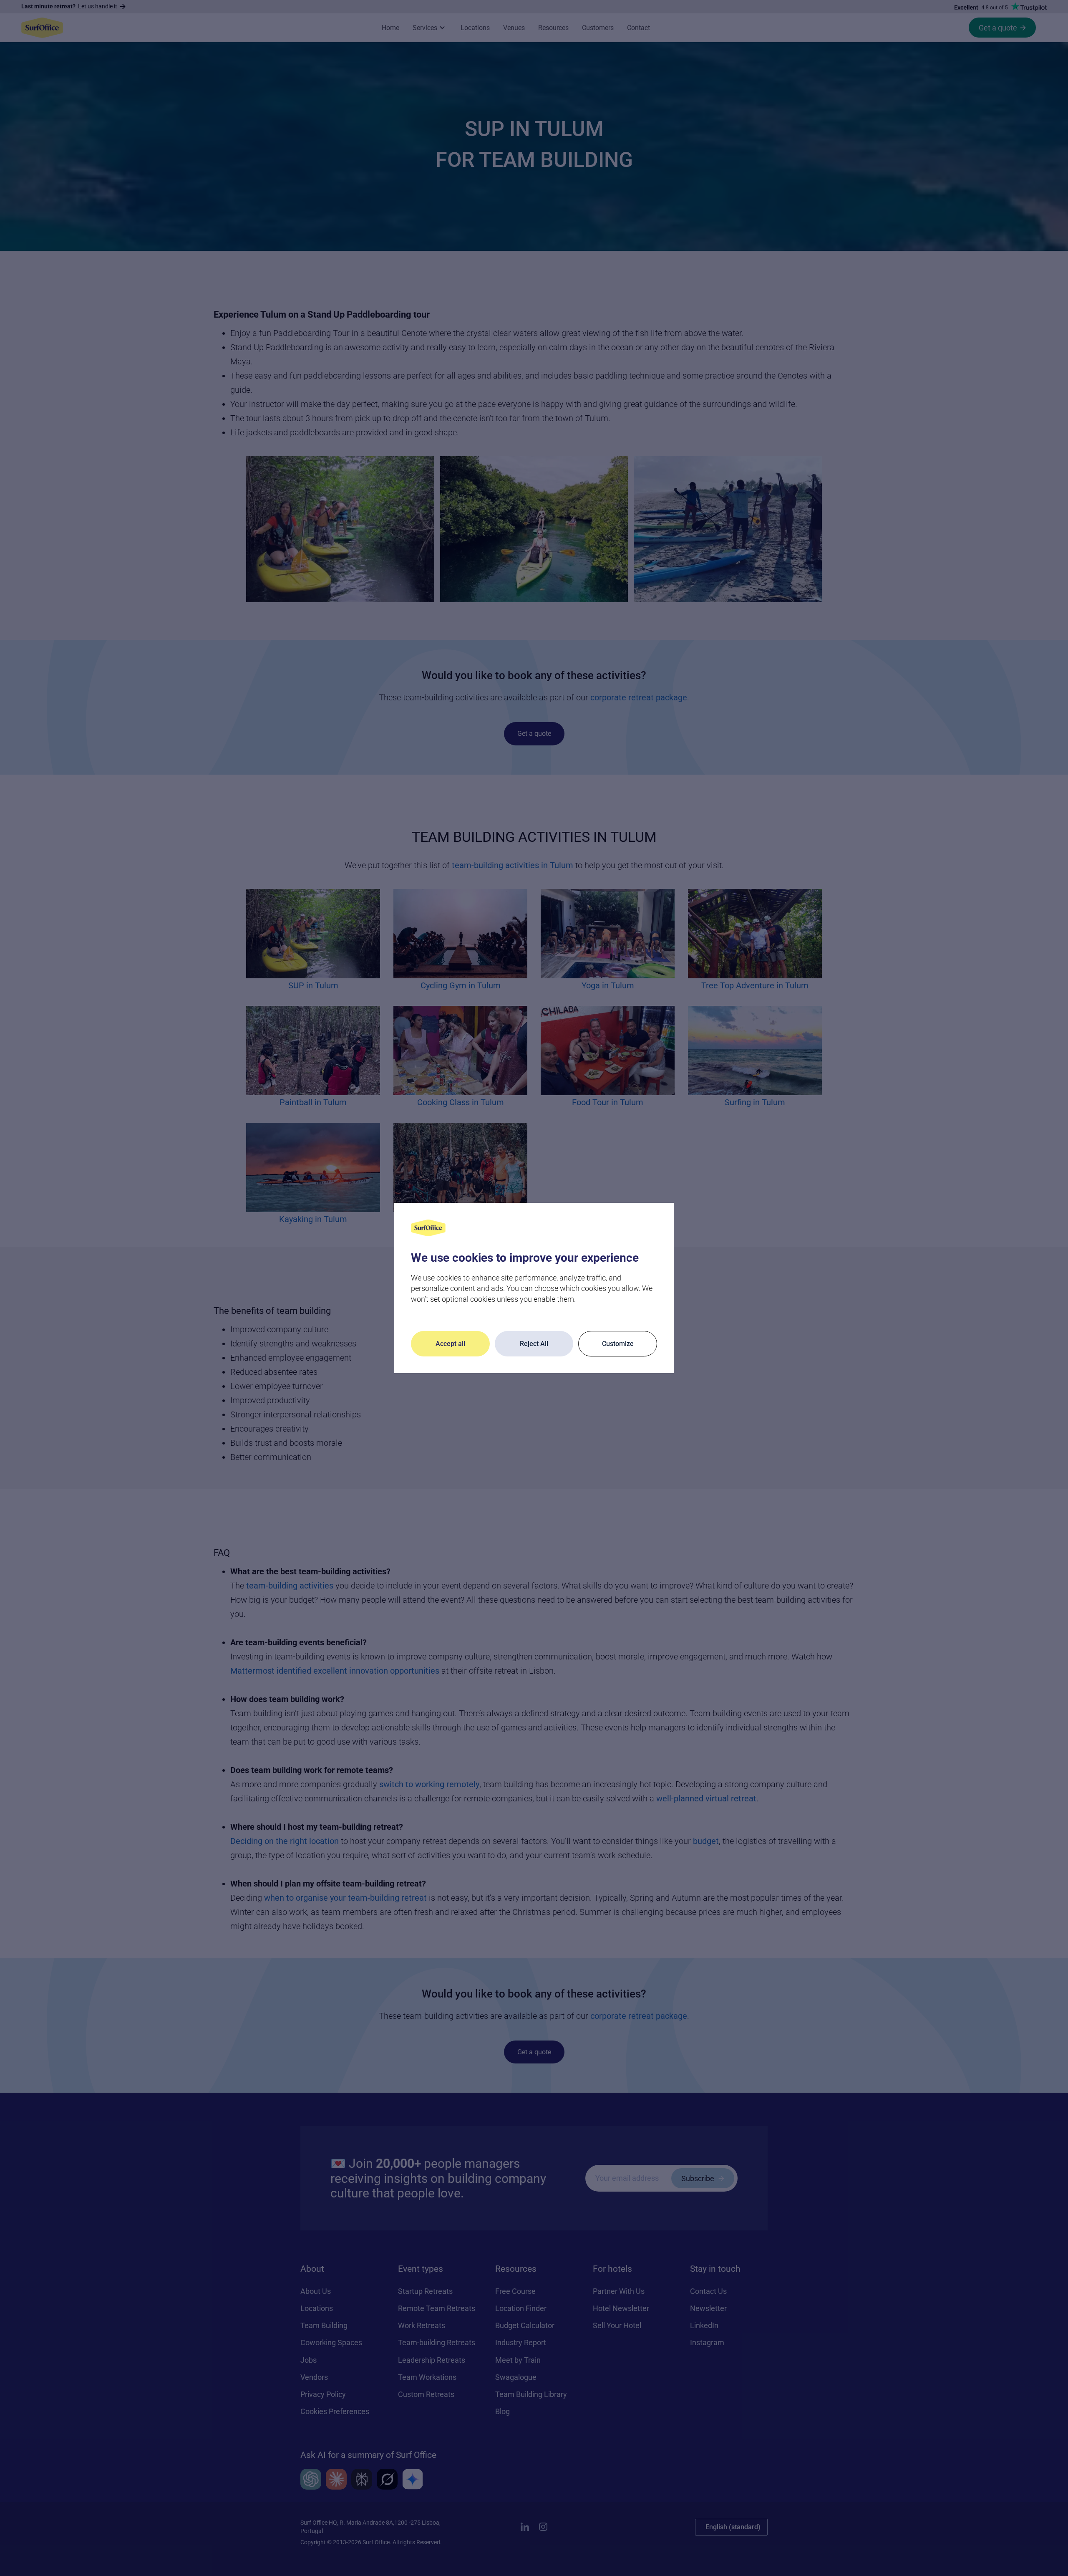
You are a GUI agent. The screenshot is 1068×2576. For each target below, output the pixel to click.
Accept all (450, 1344)
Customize (618, 1344)
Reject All (534, 1344)
